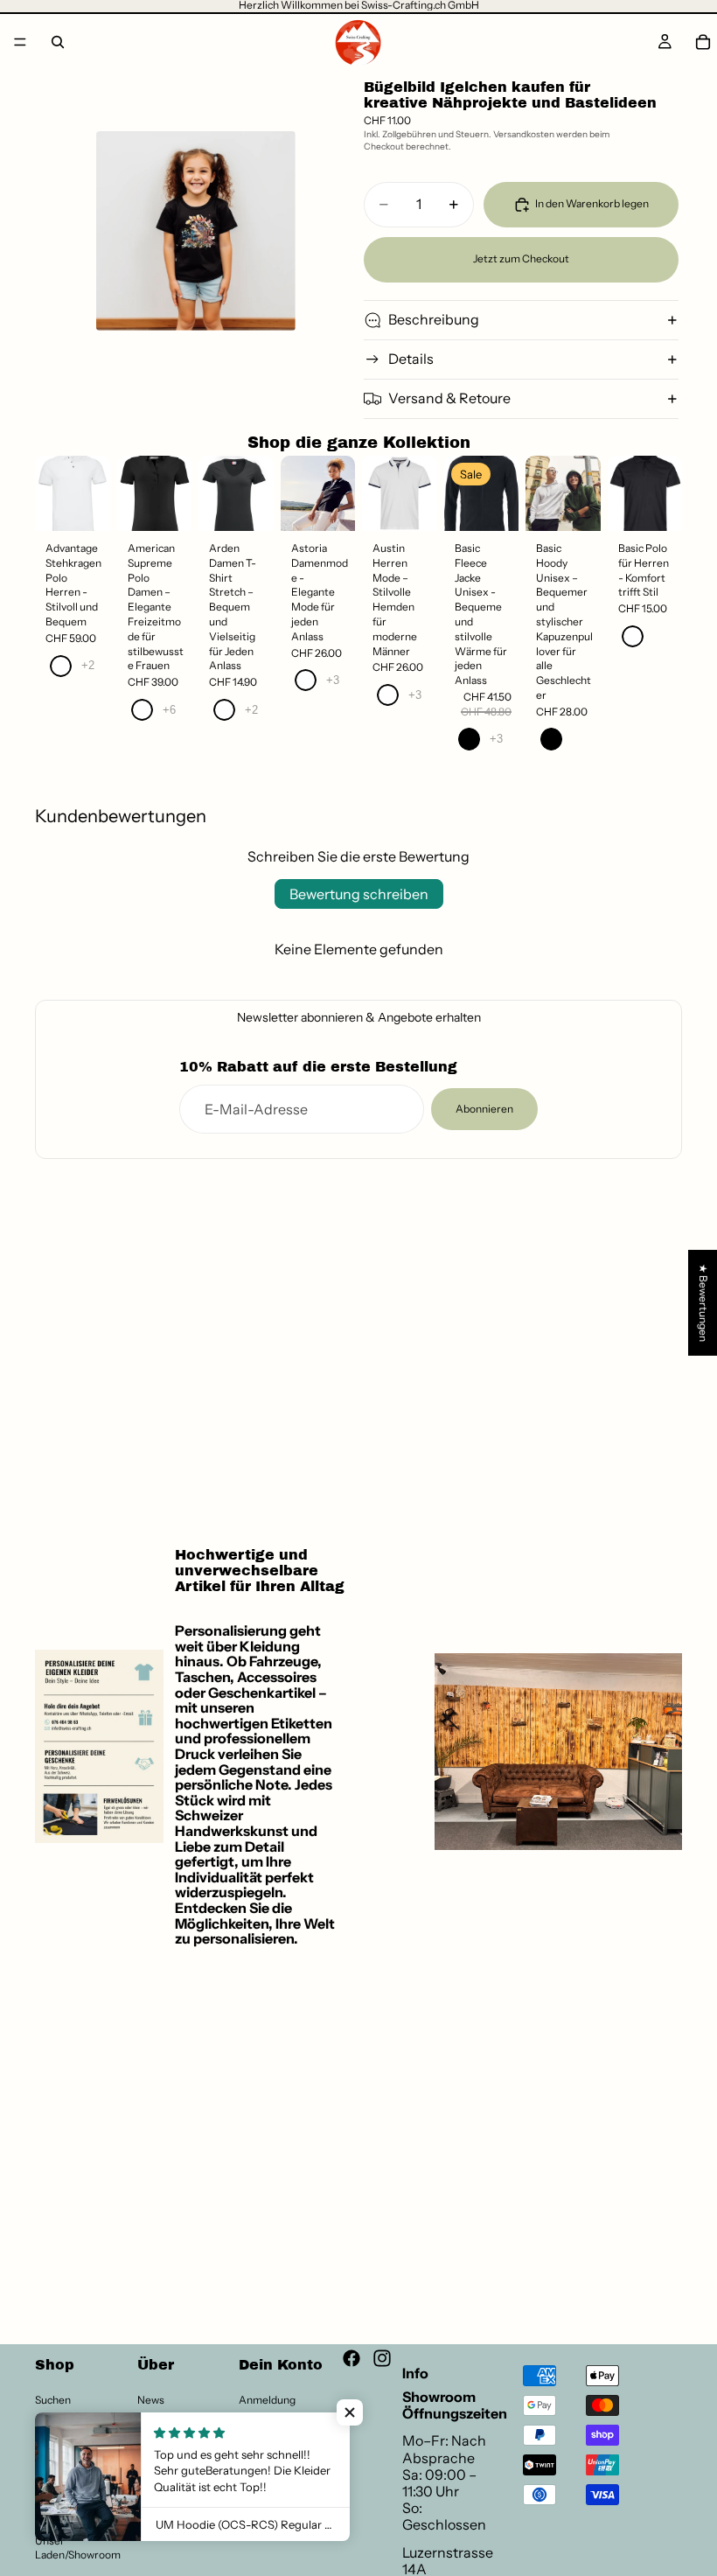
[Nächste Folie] (93, 493)
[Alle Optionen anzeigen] (88, 665)
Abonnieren (484, 1109)
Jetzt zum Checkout (521, 258)
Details (411, 359)
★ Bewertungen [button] (703, 1302)
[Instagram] (382, 2358)
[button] (350, 2412)
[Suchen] (58, 42)
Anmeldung (267, 2400)
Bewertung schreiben (359, 894)
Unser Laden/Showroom (78, 2548)
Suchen (53, 2400)
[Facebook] (352, 2358)
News (151, 2400)
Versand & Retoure (449, 398)
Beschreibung (434, 319)
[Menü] (20, 42)
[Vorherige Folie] (54, 493)
